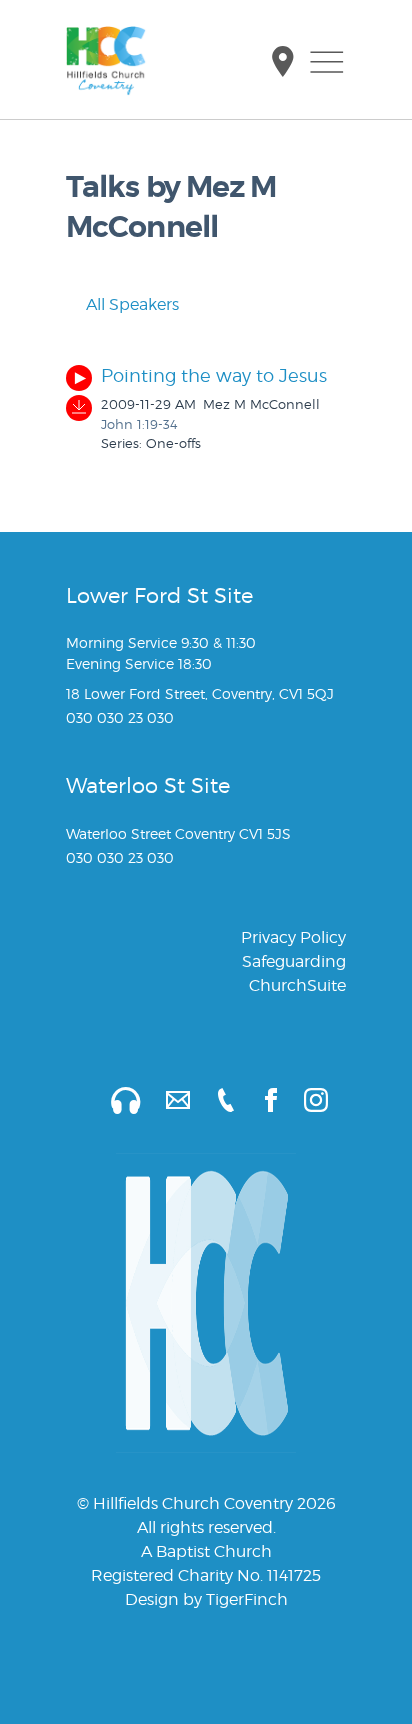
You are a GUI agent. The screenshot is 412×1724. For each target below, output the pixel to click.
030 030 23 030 (120, 717)
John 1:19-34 (139, 424)
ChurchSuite (297, 985)
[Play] (79, 378)
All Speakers (130, 304)
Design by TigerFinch (206, 1599)
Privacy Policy (293, 937)
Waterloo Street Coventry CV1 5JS (178, 833)
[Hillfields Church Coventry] (106, 61)
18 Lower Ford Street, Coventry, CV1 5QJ (200, 693)
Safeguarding (294, 961)
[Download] (79, 408)
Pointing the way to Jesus (214, 375)
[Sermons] (113, 1098)
